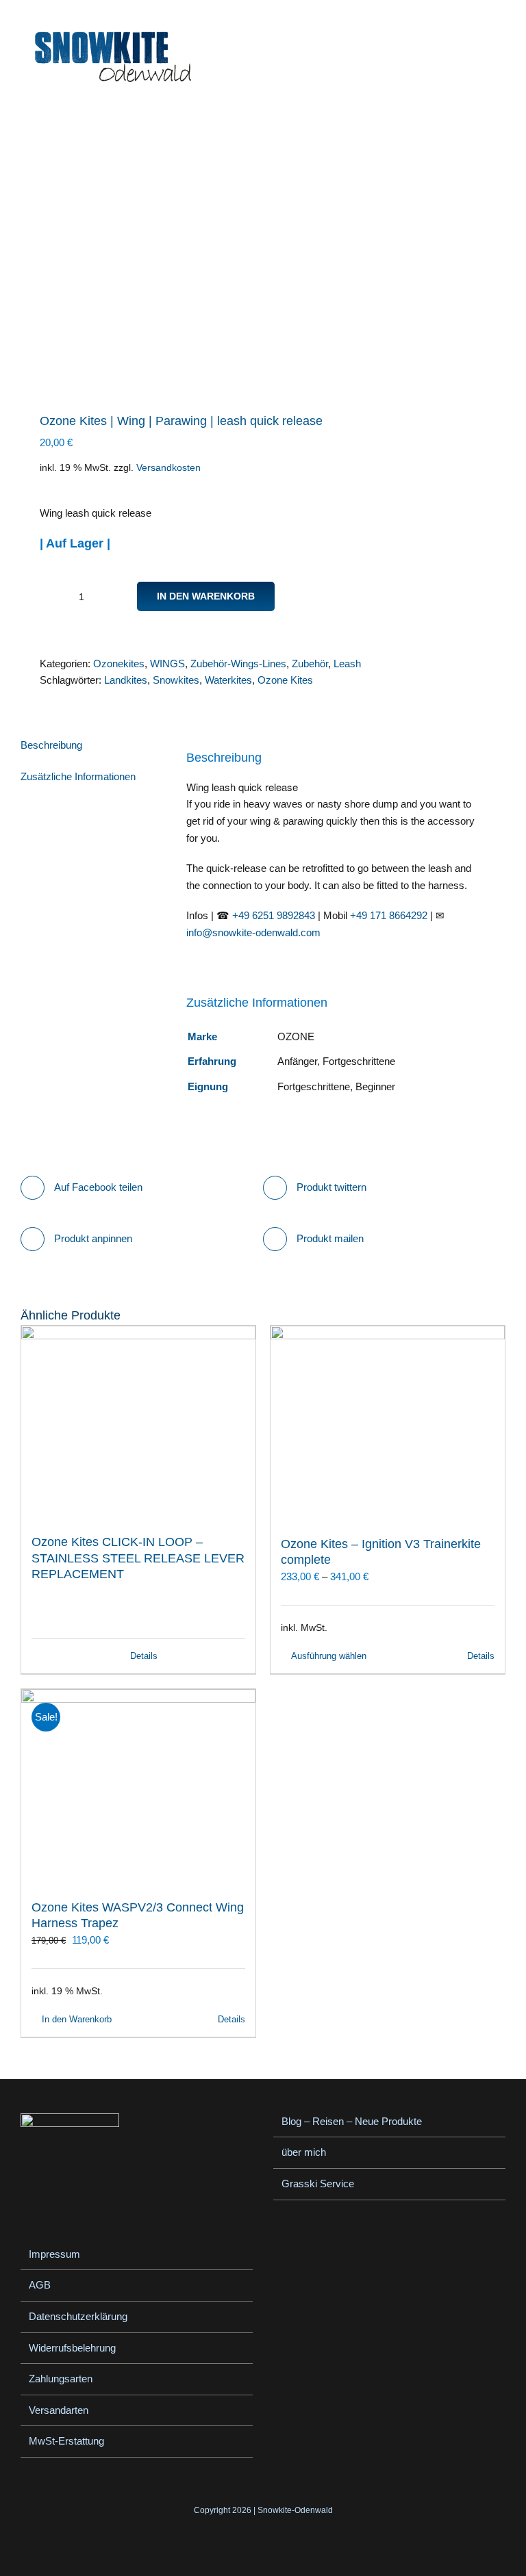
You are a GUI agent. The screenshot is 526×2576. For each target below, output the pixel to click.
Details (144, 1656)
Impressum (54, 2254)
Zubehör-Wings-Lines (238, 664)
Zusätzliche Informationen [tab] (78, 776)
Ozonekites (119, 664)
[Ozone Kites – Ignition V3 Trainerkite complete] (388, 1424)
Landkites (126, 680)
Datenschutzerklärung (78, 2316)
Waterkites (228, 680)
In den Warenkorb (206, 596)
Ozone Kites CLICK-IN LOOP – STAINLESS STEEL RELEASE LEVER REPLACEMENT (138, 1558)
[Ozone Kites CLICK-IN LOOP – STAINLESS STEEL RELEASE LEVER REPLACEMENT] (138, 1424)
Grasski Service (318, 2184)
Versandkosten (168, 468)
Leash (347, 664)
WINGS (167, 664)
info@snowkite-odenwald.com (253, 932)
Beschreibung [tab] (51, 745)
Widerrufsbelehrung (72, 2348)
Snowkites (176, 680)
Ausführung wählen (329, 1656)
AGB (40, 2285)
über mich (304, 2152)
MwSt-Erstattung (66, 2441)
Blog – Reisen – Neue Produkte (352, 2121)
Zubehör (310, 664)
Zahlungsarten (61, 2379)
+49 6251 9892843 (274, 915)
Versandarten (59, 2410)
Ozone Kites (285, 680)
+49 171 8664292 (389, 915)
